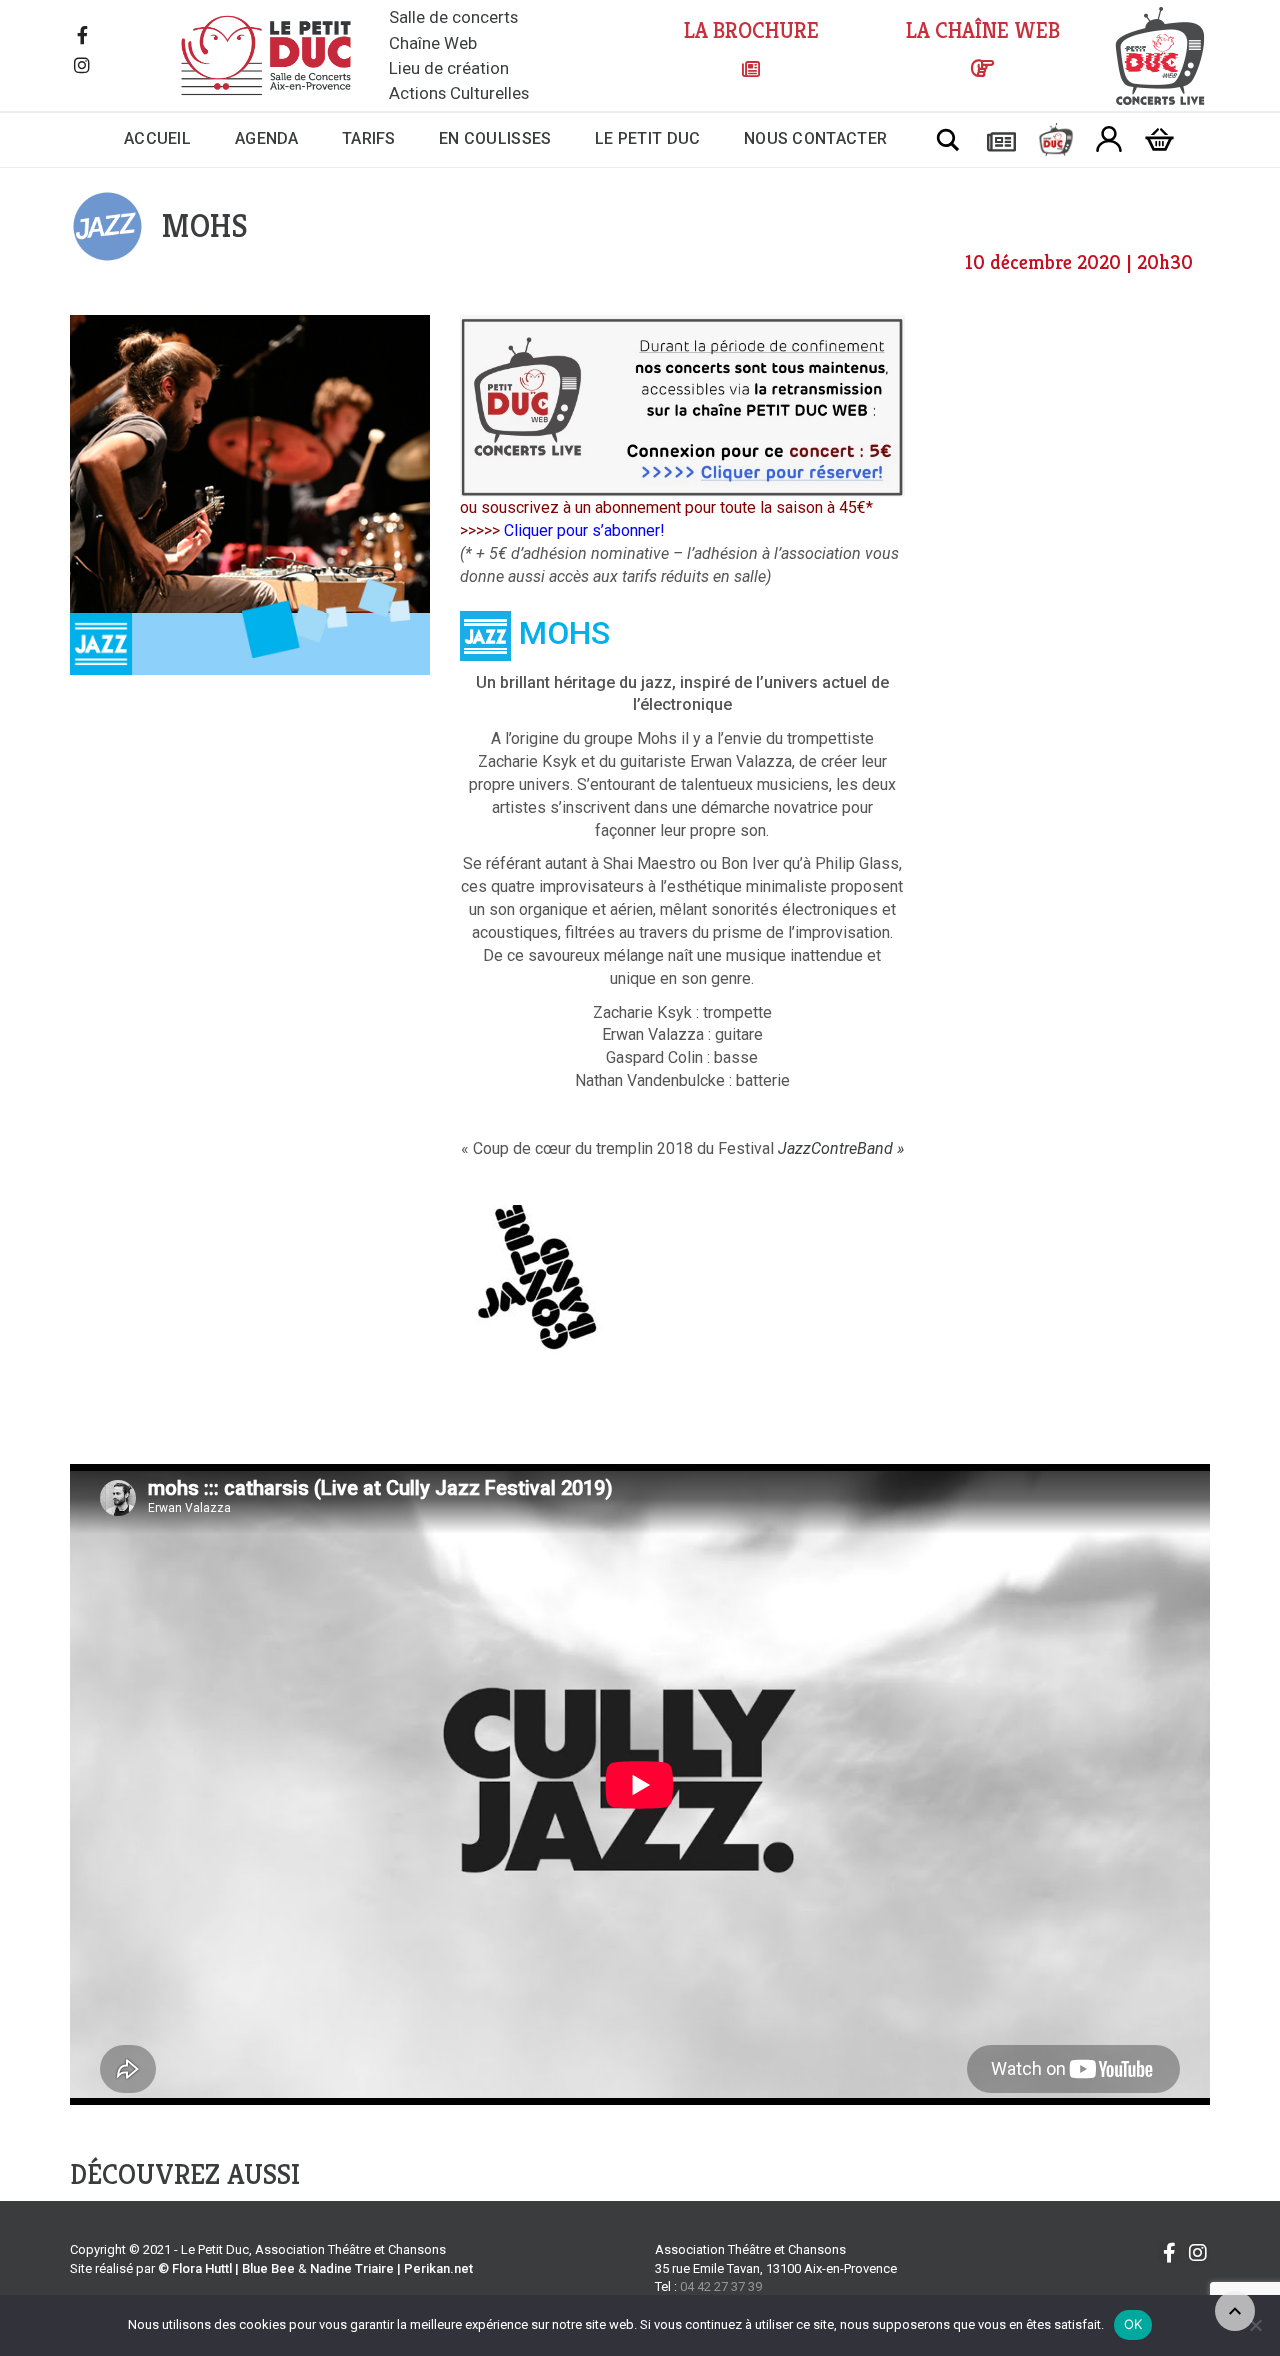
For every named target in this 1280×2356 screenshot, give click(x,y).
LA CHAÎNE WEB (983, 30)
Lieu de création (449, 68)
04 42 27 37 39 (721, 2286)
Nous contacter (815, 138)
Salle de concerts (453, 17)
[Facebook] (82, 37)
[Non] (1255, 2325)
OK (1133, 2324)
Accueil (157, 138)
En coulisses (495, 138)
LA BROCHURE (751, 30)
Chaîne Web (433, 43)
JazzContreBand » (841, 1148)
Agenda (267, 138)
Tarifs (369, 138)
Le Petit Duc (648, 138)
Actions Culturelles (459, 93)
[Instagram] (82, 67)
